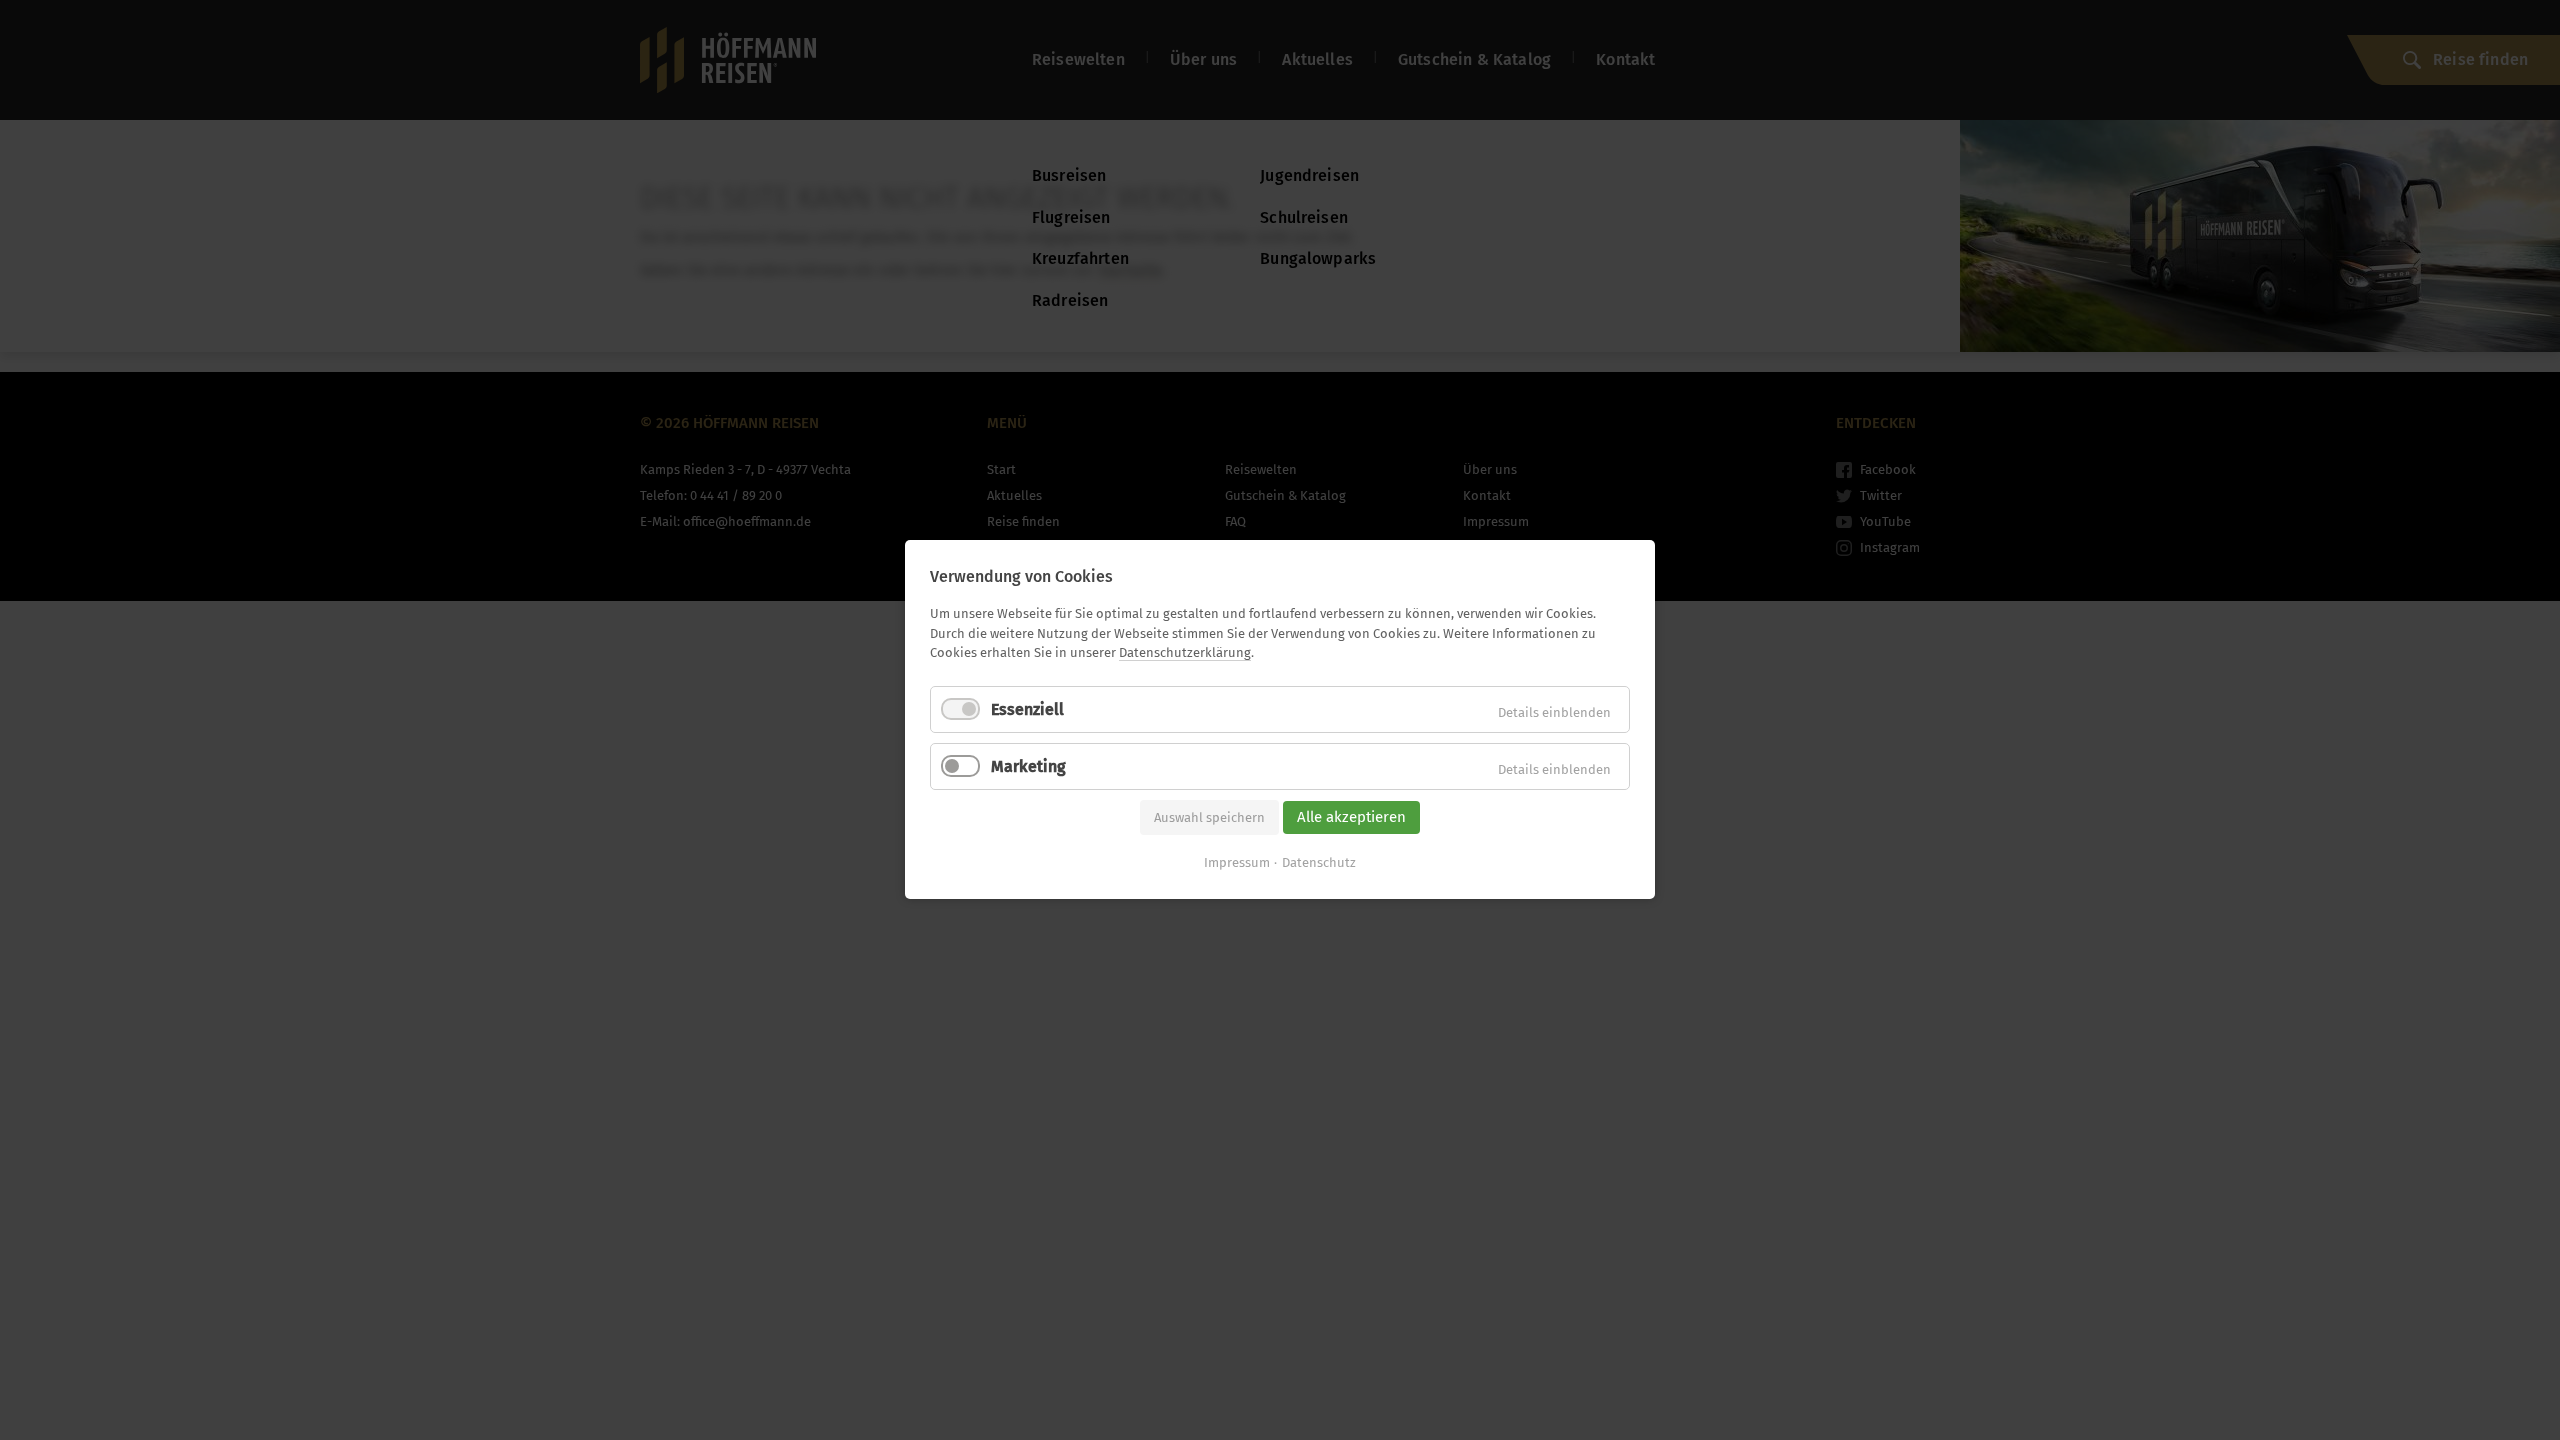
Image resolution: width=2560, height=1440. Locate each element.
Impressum (1237, 863)
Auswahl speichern (1209, 817)
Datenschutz (1319, 863)
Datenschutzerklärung (1185, 652)
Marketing (1028, 766)
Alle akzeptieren (1351, 817)
